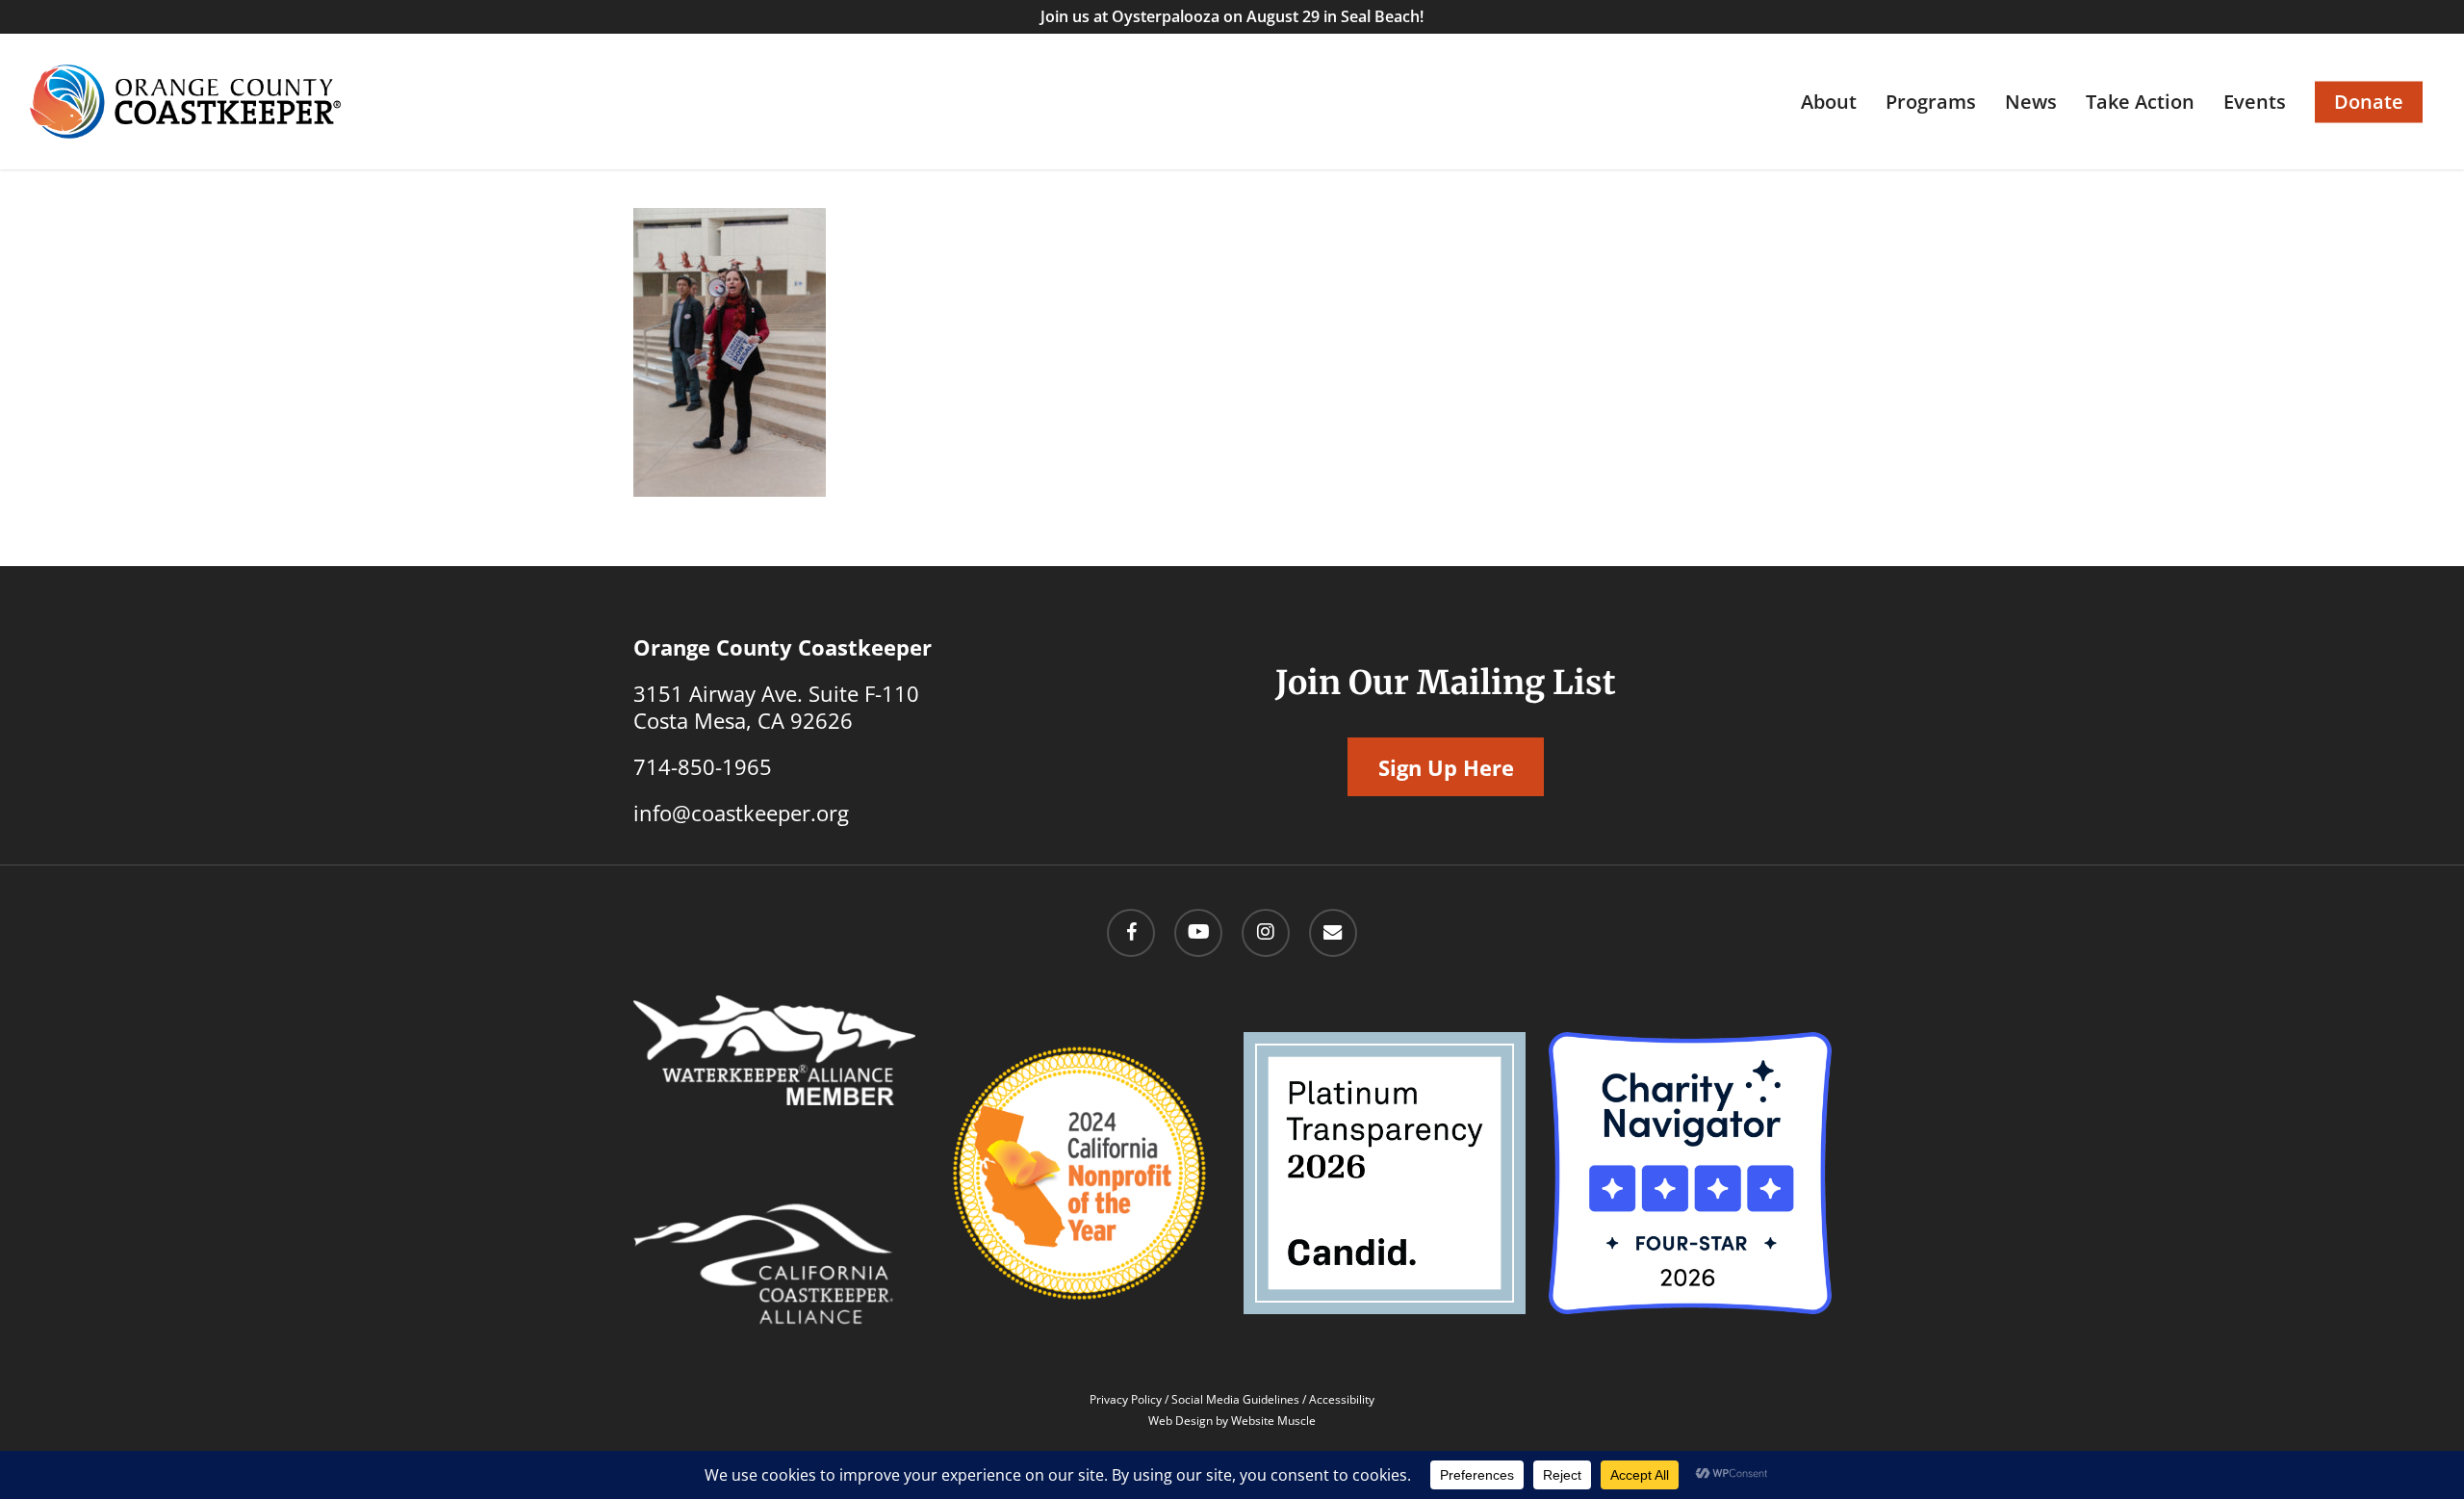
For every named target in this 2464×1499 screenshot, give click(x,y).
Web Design (1181, 1421)
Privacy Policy (1126, 1399)
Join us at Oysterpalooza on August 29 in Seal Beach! (1232, 16)
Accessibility (1342, 1399)
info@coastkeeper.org (741, 813)
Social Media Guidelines (1235, 1399)
